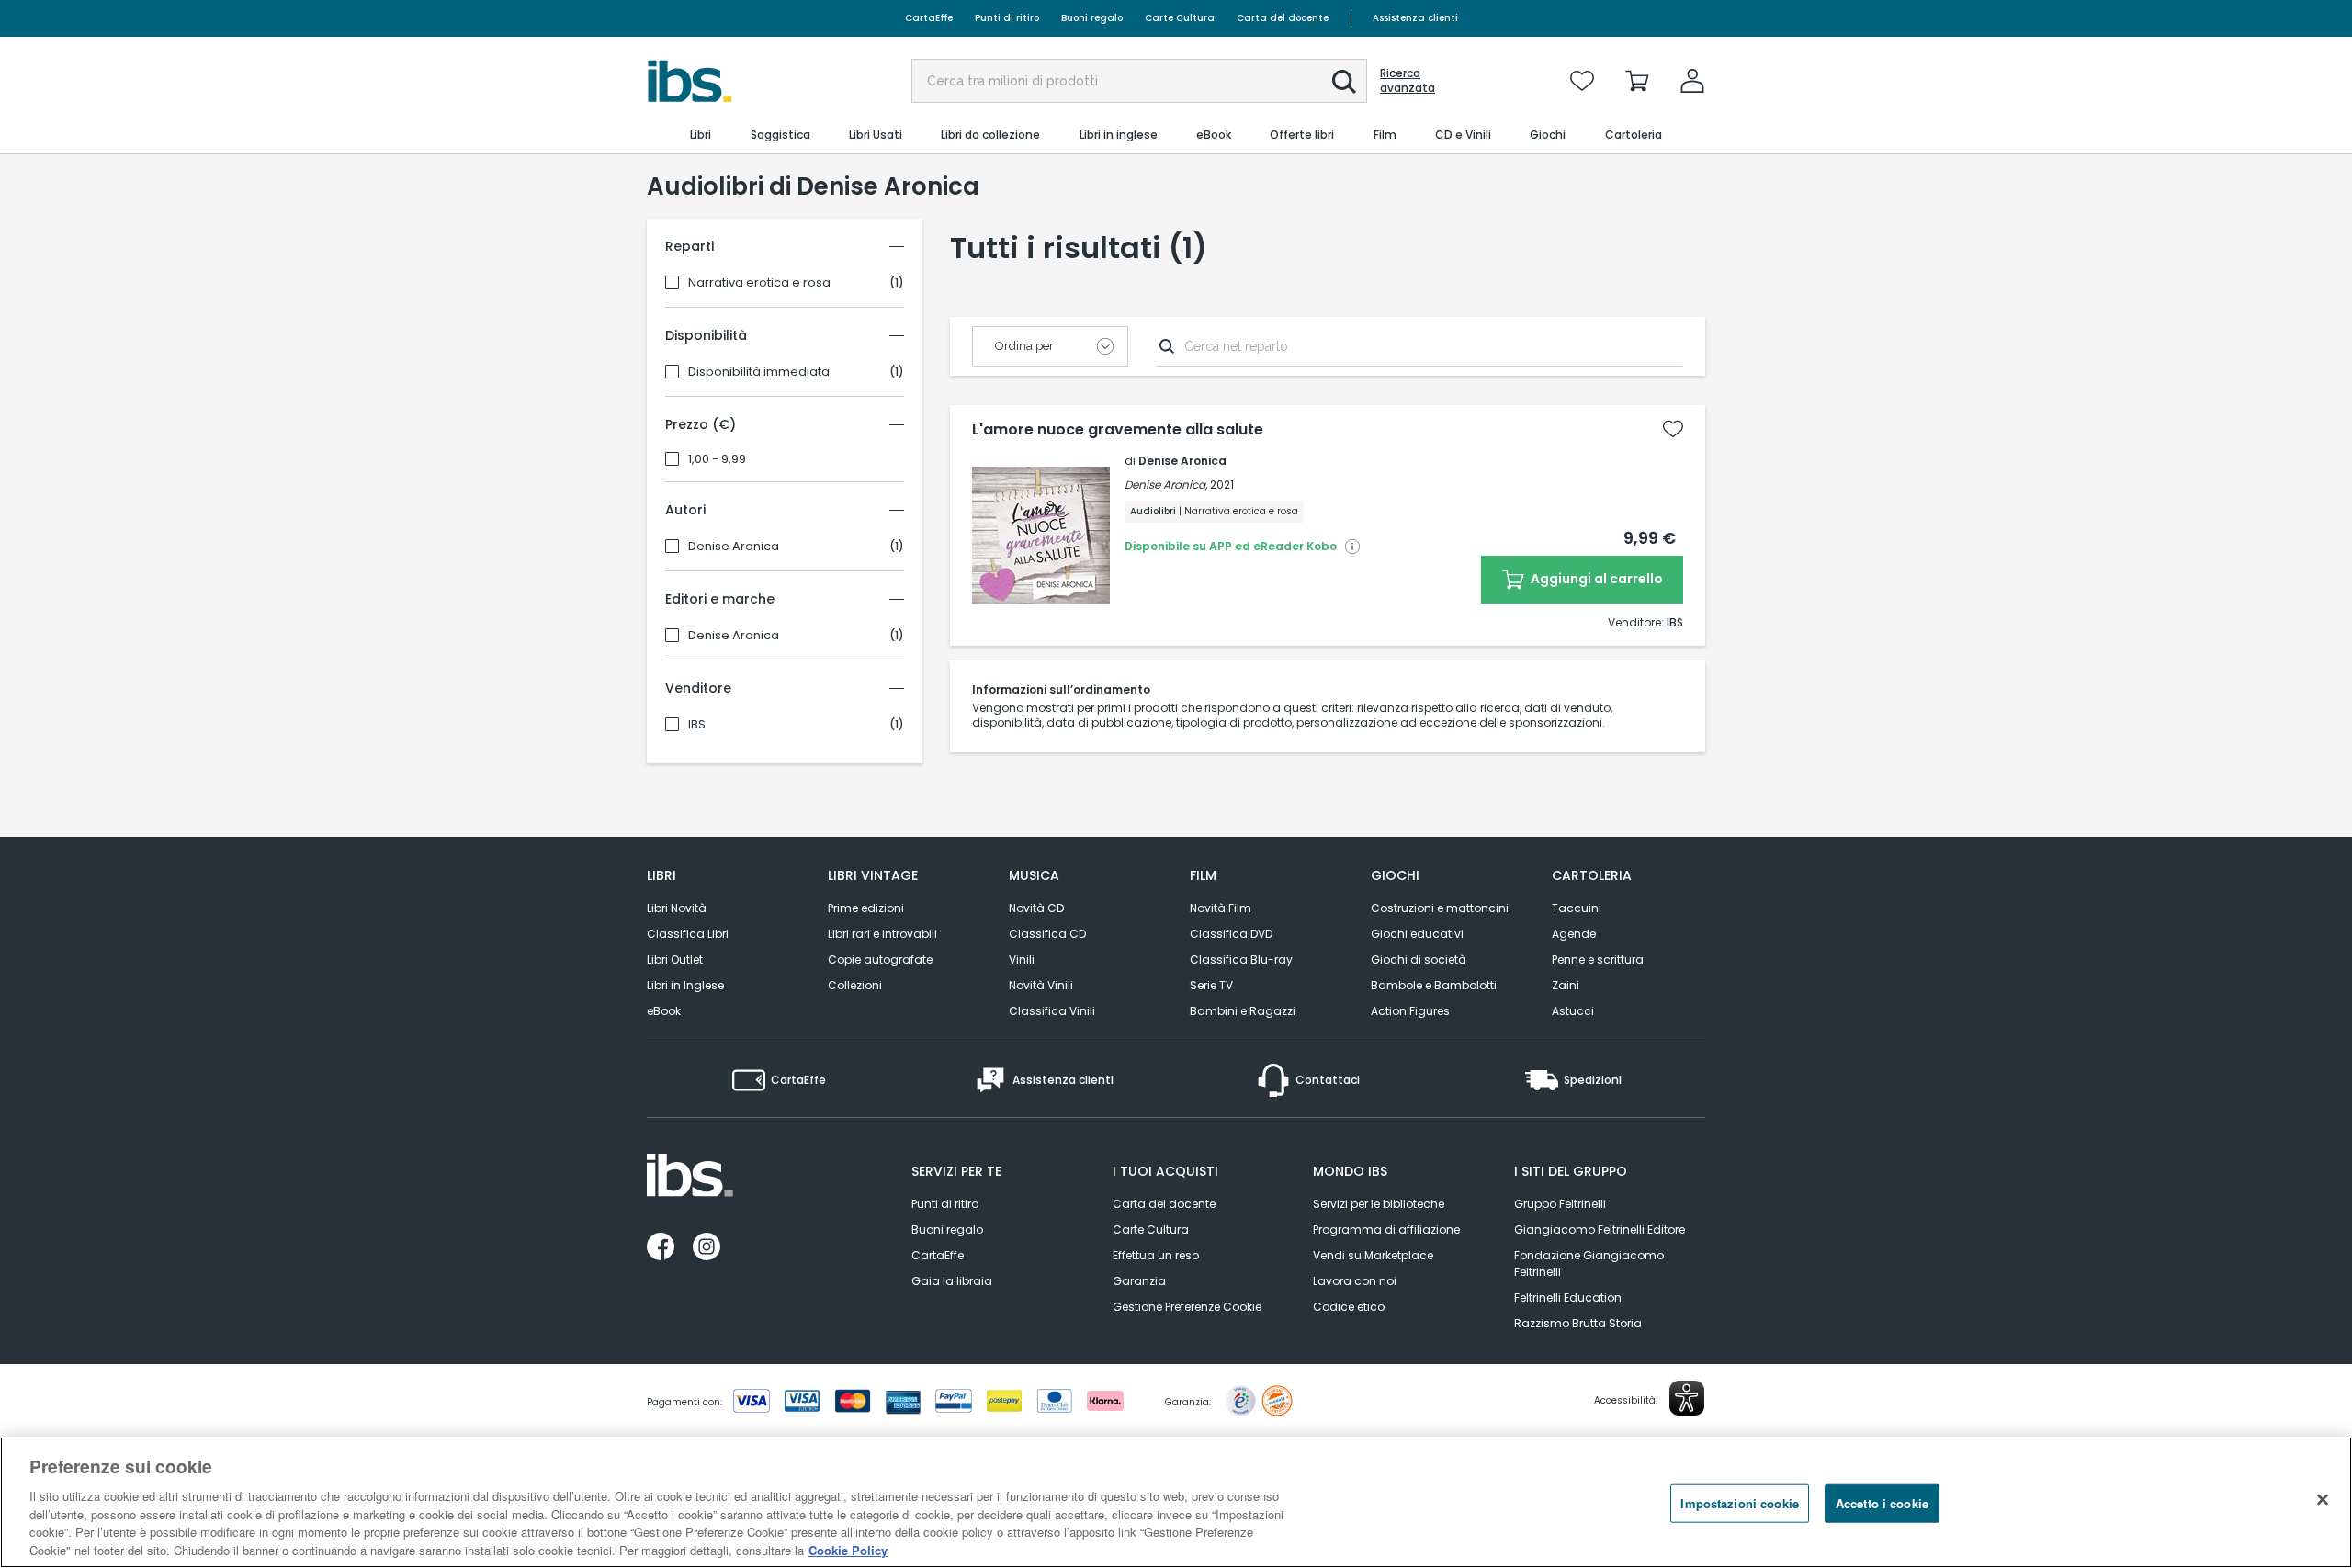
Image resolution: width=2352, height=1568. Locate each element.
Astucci (1573, 1011)
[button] (1344, 82)
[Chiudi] (2323, 1500)
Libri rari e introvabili (882, 934)
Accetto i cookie (1882, 1503)
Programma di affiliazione (1386, 1230)
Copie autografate (880, 959)
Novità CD (1036, 908)
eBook (664, 1011)
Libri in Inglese (685, 985)
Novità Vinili (1041, 985)
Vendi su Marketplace (1373, 1255)
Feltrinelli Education (1568, 1297)
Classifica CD (1047, 934)
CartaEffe (929, 18)
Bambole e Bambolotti (1434, 985)
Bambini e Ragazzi (1243, 1011)
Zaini (1566, 985)
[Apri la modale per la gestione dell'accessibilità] (1687, 1398)
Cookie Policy (848, 1549)
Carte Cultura (1180, 18)
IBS (697, 725)
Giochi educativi (1417, 934)
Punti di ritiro (1007, 18)
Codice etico (1349, 1307)
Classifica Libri (688, 934)
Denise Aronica (734, 547)
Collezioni (855, 985)
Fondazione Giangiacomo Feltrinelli (1589, 1263)
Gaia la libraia (952, 1281)
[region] (1176, 1502)
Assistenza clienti (1415, 18)
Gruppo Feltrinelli (1560, 1204)
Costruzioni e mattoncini (1440, 908)
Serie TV (1211, 985)
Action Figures (1410, 1011)
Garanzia (1139, 1281)
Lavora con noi (1355, 1281)
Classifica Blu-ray (1241, 959)
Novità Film (1221, 908)
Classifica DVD (1231, 934)
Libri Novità (677, 908)
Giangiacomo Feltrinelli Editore (1600, 1230)
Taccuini (1577, 908)
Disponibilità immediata (759, 372)
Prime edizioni (866, 908)
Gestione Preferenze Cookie (1187, 1307)
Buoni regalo (1092, 18)
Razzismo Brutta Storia (1578, 1323)
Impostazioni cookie (1739, 1503)
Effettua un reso (1156, 1255)
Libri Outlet (675, 959)
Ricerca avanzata (1408, 81)
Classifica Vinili (1052, 1011)
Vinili (1022, 959)
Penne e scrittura (1598, 959)
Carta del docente (1283, 18)
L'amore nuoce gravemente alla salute (1118, 430)
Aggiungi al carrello (1595, 579)
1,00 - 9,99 (717, 459)
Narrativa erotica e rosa (759, 283)
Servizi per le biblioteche (1379, 1204)
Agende (1574, 934)
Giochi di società (1419, 959)
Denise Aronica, (1166, 485)
